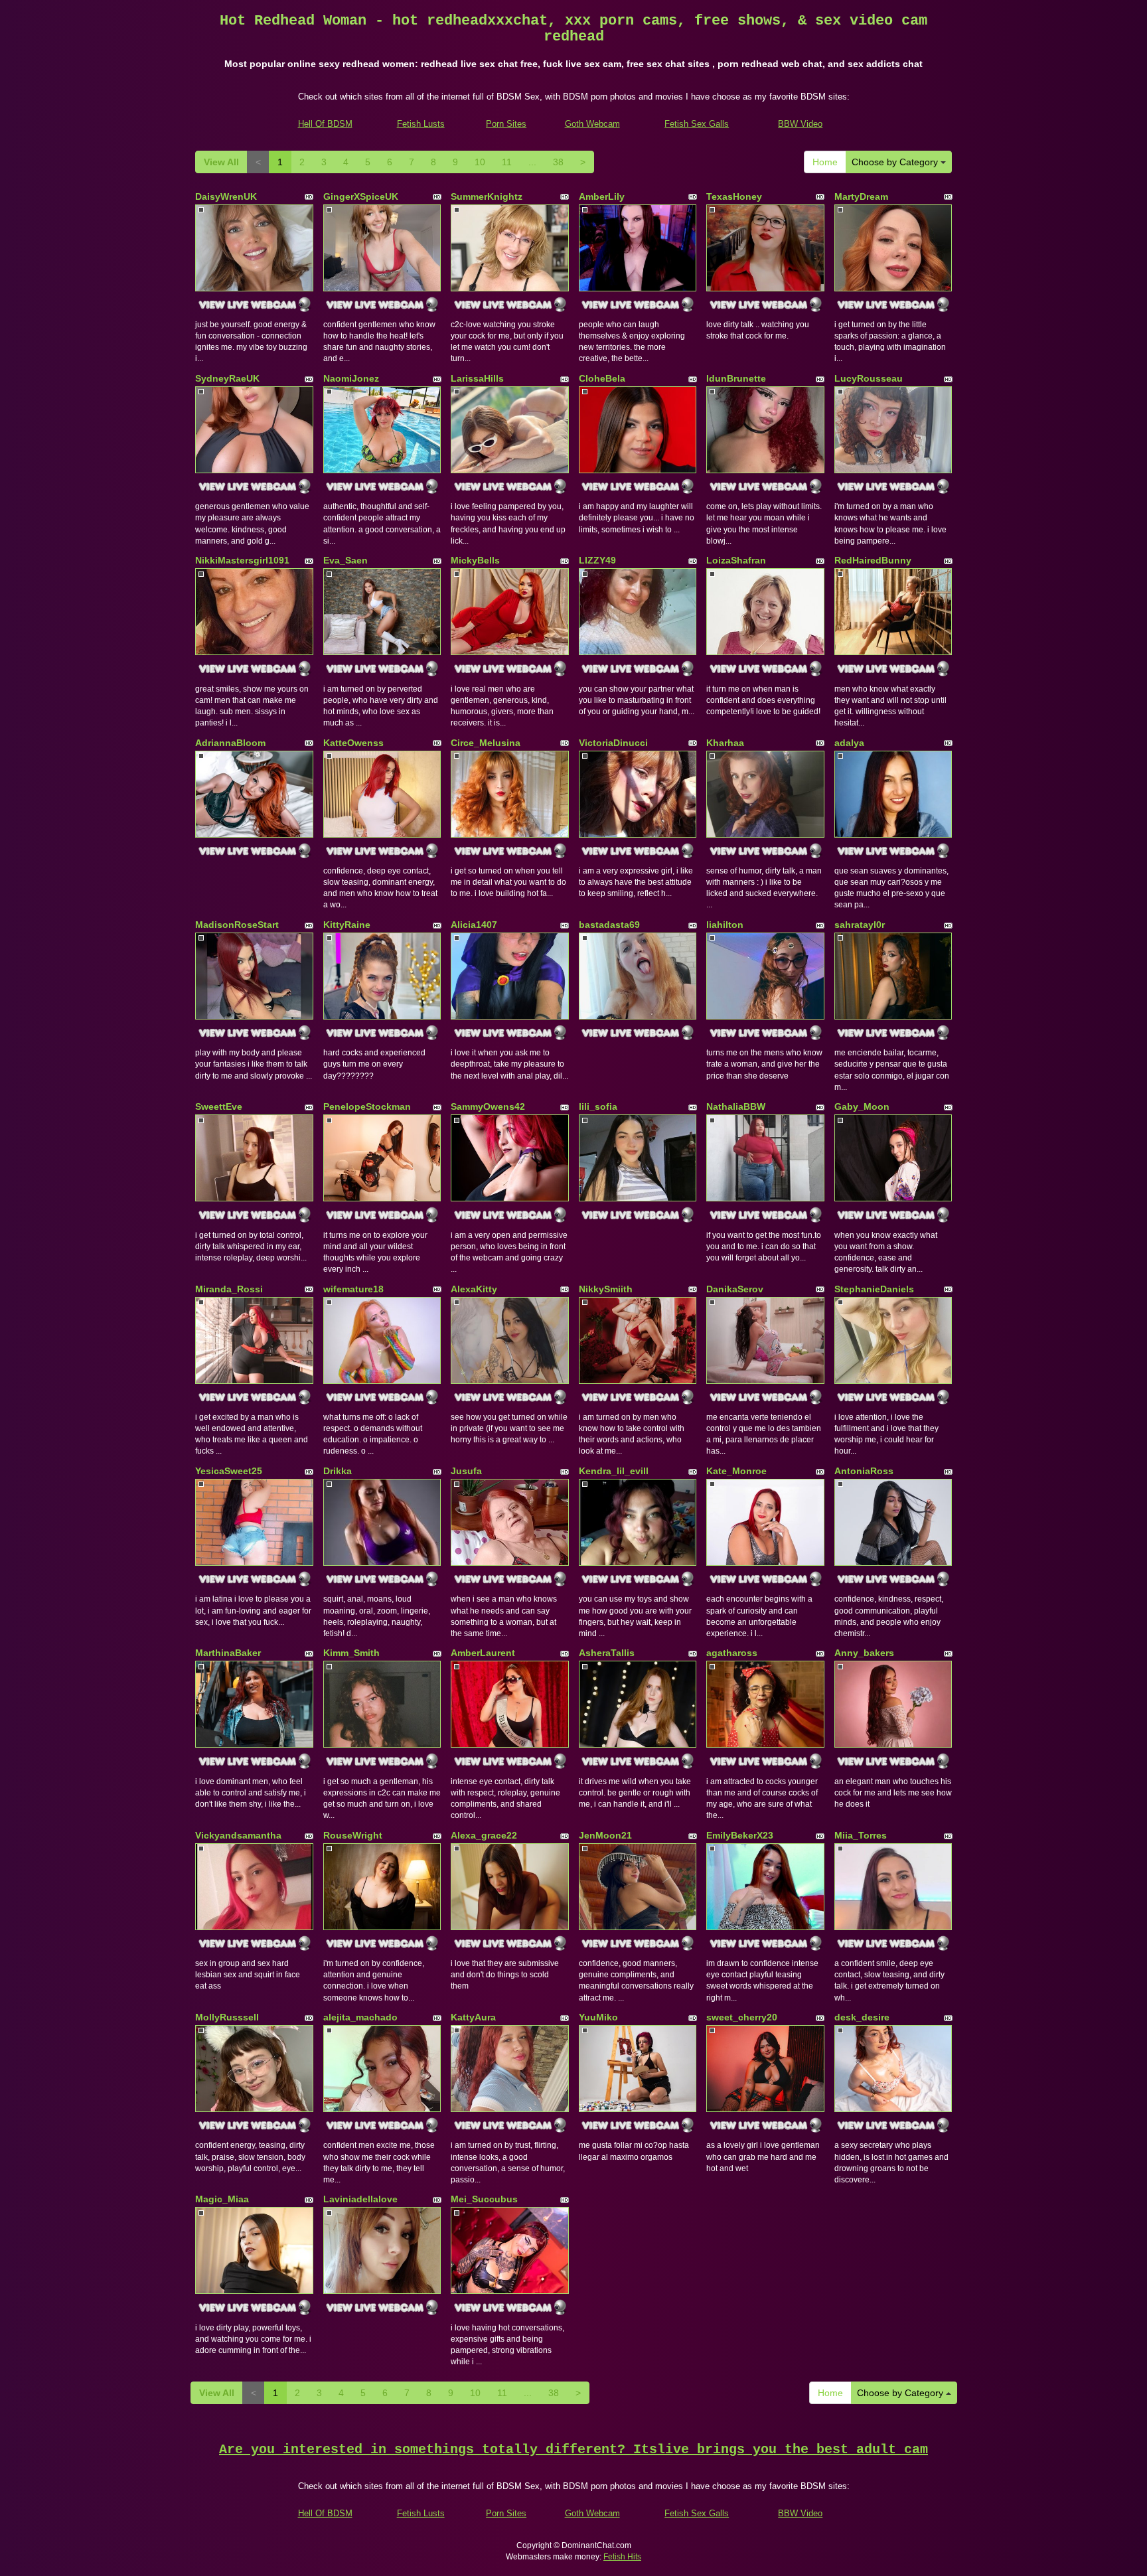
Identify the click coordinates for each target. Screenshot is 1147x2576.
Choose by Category (896, 162)
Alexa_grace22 (484, 1835)
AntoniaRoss (864, 1471)
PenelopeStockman (367, 1106)
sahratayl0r (860, 925)
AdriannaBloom (230, 743)
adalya (849, 743)
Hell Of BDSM (325, 124)
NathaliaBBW (736, 1106)
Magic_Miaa (222, 2199)
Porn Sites (506, 124)
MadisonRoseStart (237, 925)
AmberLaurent (483, 1653)
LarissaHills (477, 378)
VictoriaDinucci (613, 743)
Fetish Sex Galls (697, 124)
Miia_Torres (861, 1835)
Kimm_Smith (351, 1653)
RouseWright (353, 1835)
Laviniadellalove (360, 2199)
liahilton (725, 925)
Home (825, 162)
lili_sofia (598, 1106)
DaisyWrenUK (226, 196)
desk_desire (862, 2017)
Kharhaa (725, 743)
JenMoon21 (605, 1835)
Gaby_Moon (862, 1106)
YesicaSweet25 (229, 1471)
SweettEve (219, 1106)
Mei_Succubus (484, 2199)
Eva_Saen (345, 560)
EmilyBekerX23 (740, 1835)
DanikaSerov (735, 1289)
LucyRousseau (869, 378)
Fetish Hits (622, 2557)
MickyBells (475, 560)
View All (221, 162)
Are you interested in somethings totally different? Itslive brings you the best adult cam (573, 2450)
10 (480, 162)
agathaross (732, 1653)
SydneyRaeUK (227, 378)
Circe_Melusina (486, 743)
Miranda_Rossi (229, 1289)
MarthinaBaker (228, 1653)
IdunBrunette (736, 378)
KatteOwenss (353, 743)
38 (558, 162)
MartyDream (861, 196)
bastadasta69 (609, 925)
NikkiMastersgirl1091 (242, 560)
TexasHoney (734, 196)
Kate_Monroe (736, 1471)
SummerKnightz (487, 196)
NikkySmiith (606, 1289)
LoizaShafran (736, 560)
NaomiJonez (351, 378)
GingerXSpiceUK (361, 196)
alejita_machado (360, 2017)
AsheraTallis (607, 1653)
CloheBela (602, 378)
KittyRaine (347, 925)
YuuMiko (598, 2017)
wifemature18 (353, 1289)
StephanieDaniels (874, 1289)
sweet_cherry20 (742, 2017)
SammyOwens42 (488, 1106)
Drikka (338, 1471)
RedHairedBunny (873, 560)
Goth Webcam (592, 124)
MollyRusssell (227, 2017)
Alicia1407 (474, 925)
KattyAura (473, 2017)
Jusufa (466, 1471)
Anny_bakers (864, 1653)
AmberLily (602, 196)
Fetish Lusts (421, 124)
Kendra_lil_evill (614, 1471)
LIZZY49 (597, 560)
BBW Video (800, 124)
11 (507, 162)
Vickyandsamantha (238, 1835)
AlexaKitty (474, 1289)
